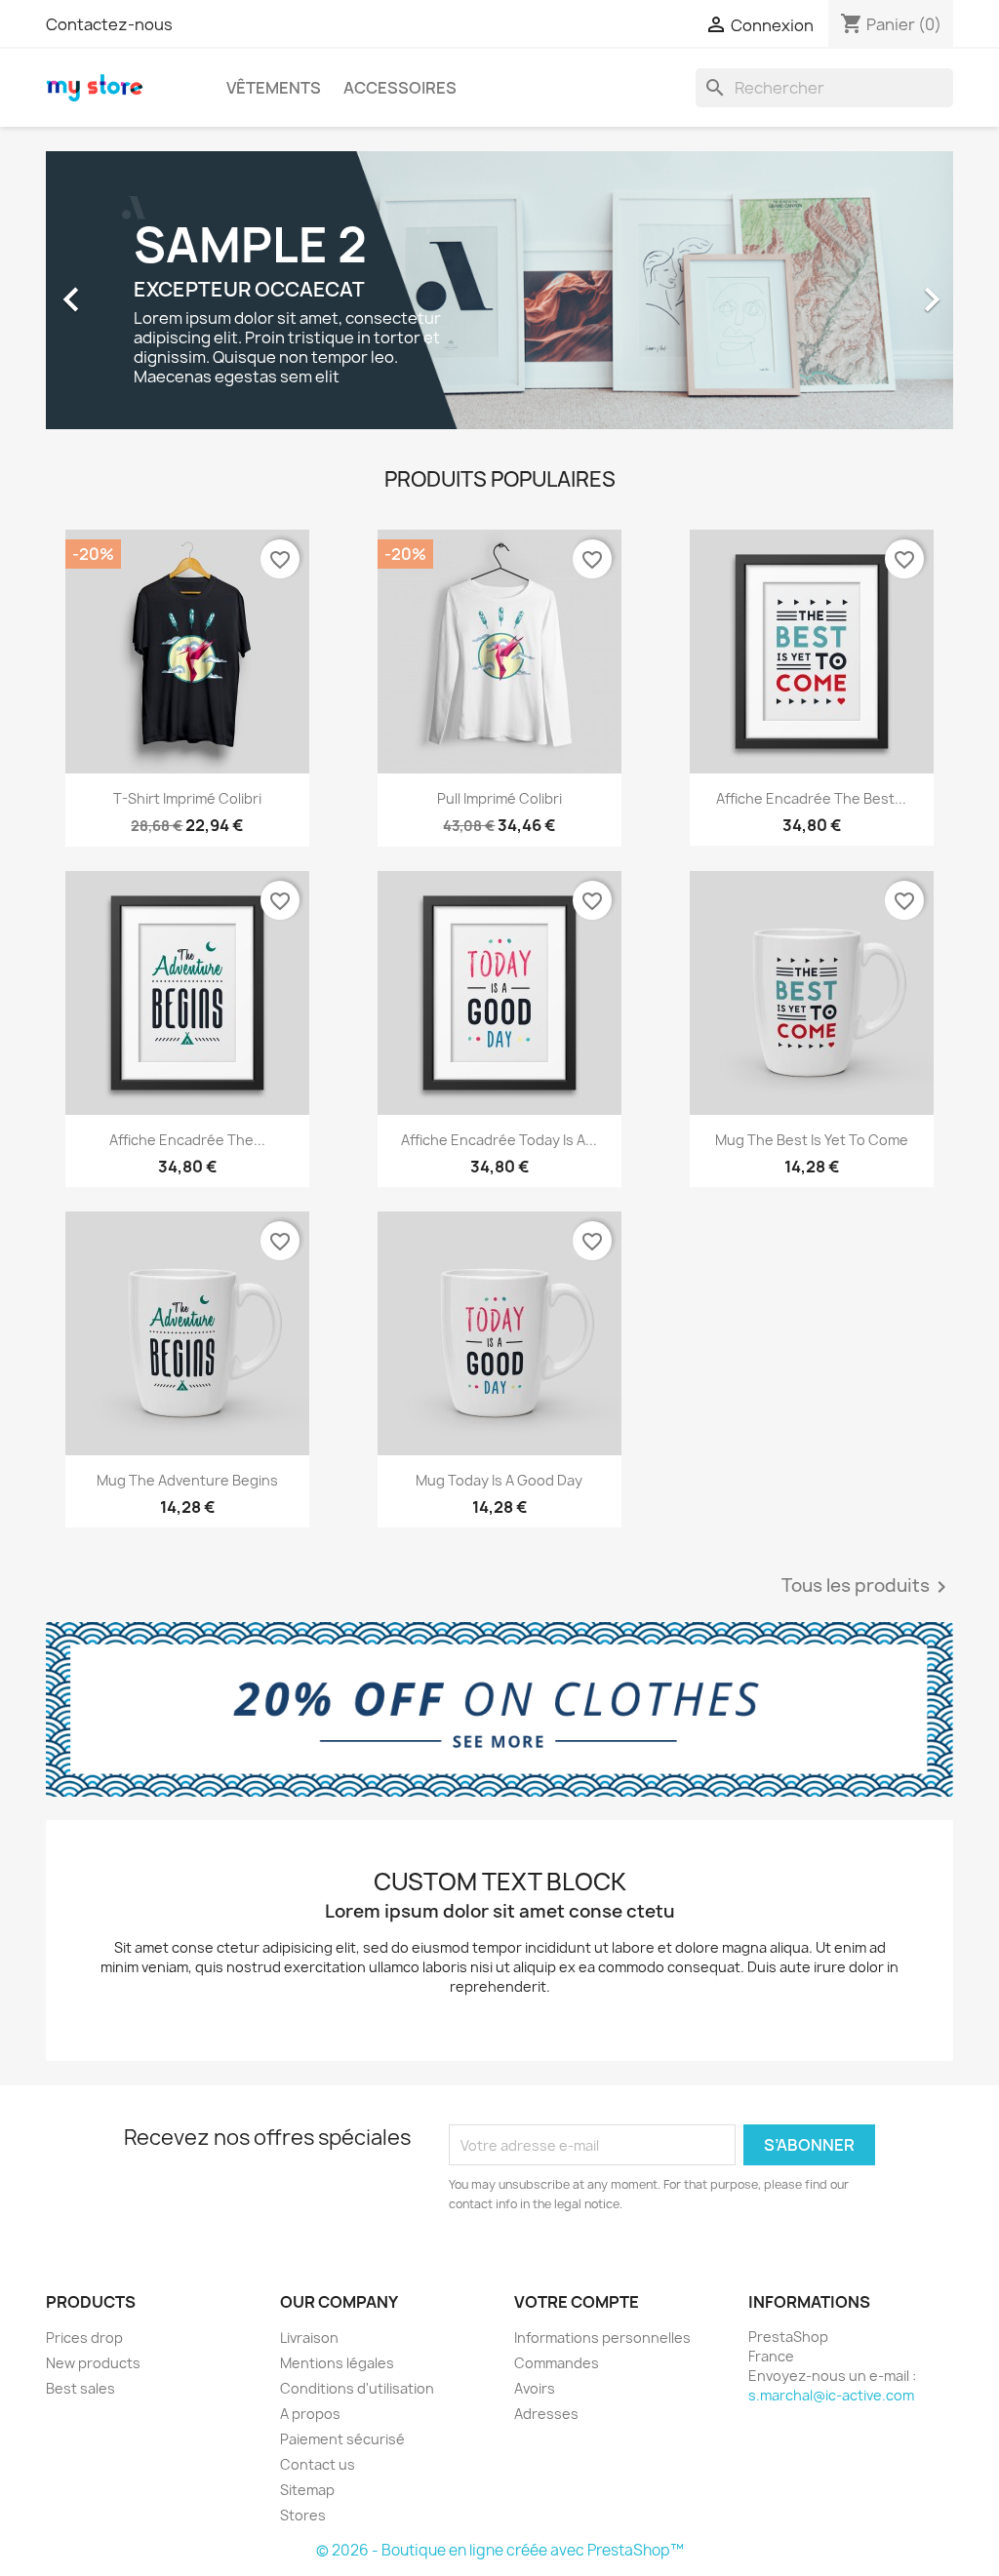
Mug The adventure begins (187, 1480)
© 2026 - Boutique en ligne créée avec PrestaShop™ (500, 2550)
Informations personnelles (602, 2338)
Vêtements (274, 88)
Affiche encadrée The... (187, 1140)
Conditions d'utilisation (357, 2388)
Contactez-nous (109, 24)
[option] (499, 290)
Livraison (309, 2338)
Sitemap (307, 2490)
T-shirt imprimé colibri (187, 798)
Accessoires (400, 88)
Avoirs (535, 2388)
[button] (114, 290)
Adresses (546, 2414)
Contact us (318, 2464)
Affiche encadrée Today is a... (499, 1140)
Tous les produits (867, 1587)
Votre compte (577, 2302)
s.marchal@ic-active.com (831, 2395)
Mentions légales (337, 2363)
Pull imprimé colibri (499, 798)
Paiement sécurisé (342, 2439)
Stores (303, 2515)
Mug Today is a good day (499, 1480)
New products (93, 2363)
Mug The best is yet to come (812, 1140)
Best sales (80, 2388)
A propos (310, 2414)
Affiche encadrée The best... (811, 798)
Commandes (557, 2363)
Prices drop (84, 2338)
